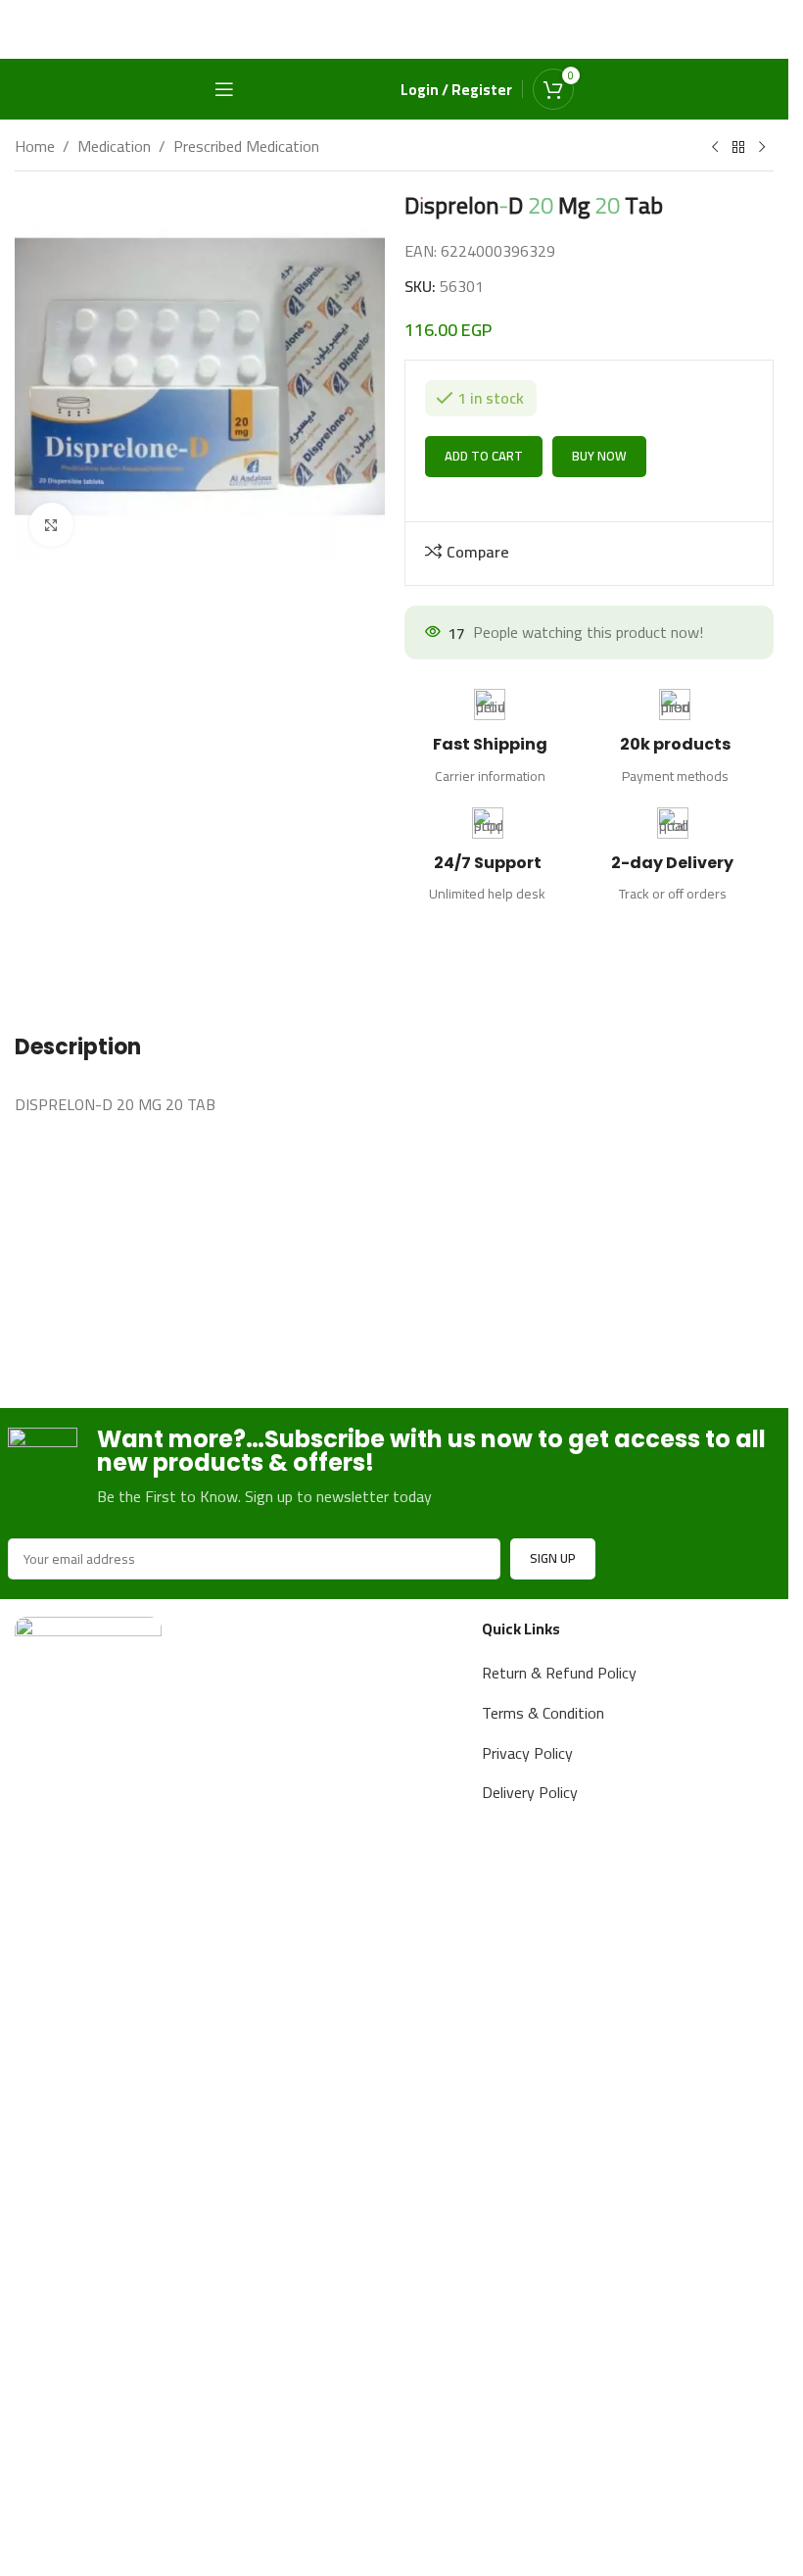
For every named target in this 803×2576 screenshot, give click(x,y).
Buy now (599, 551)
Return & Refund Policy (559, 1673)
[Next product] (762, 148)
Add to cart (484, 551)
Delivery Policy (530, 1792)
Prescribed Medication (246, 147)
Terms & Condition (543, 1713)
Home (35, 147)
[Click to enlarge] (51, 525)
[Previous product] (715, 148)
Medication (114, 147)
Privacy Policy (527, 1753)
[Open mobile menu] (224, 89)
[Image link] (88, 2350)
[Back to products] (738, 148)
